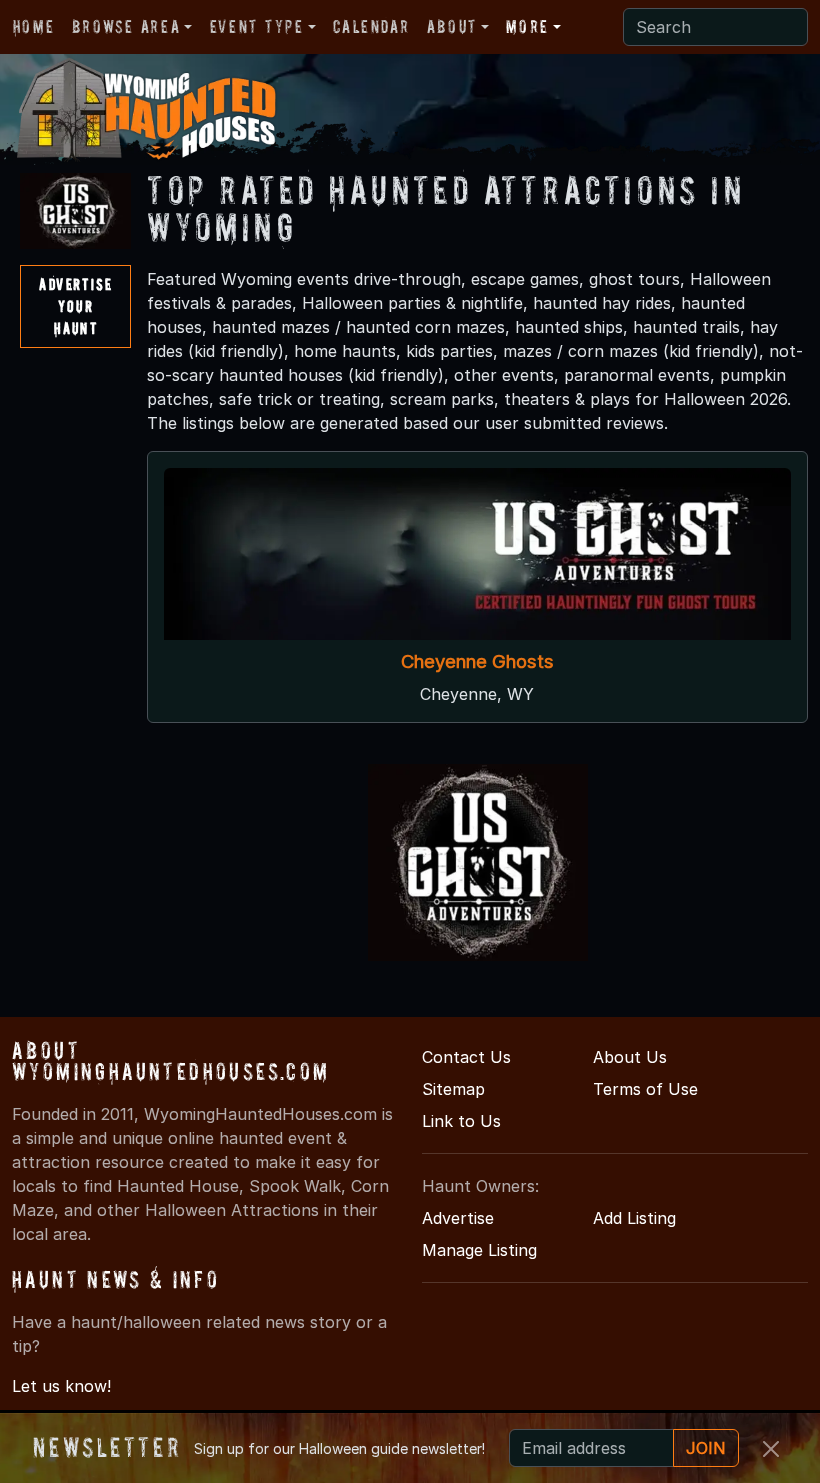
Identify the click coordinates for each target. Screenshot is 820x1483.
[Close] (771, 1449)
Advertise (458, 1218)
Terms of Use (645, 1089)
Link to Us (461, 1121)
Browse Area (126, 26)
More (527, 26)
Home (33, 26)
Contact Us (466, 1057)
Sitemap (453, 1089)
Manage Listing (479, 1250)
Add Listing (634, 1218)
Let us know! (61, 1386)
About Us (630, 1057)
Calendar (371, 26)
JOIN (706, 1448)
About (452, 26)
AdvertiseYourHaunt (75, 305)
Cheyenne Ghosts (477, 661)
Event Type (257, 26)
